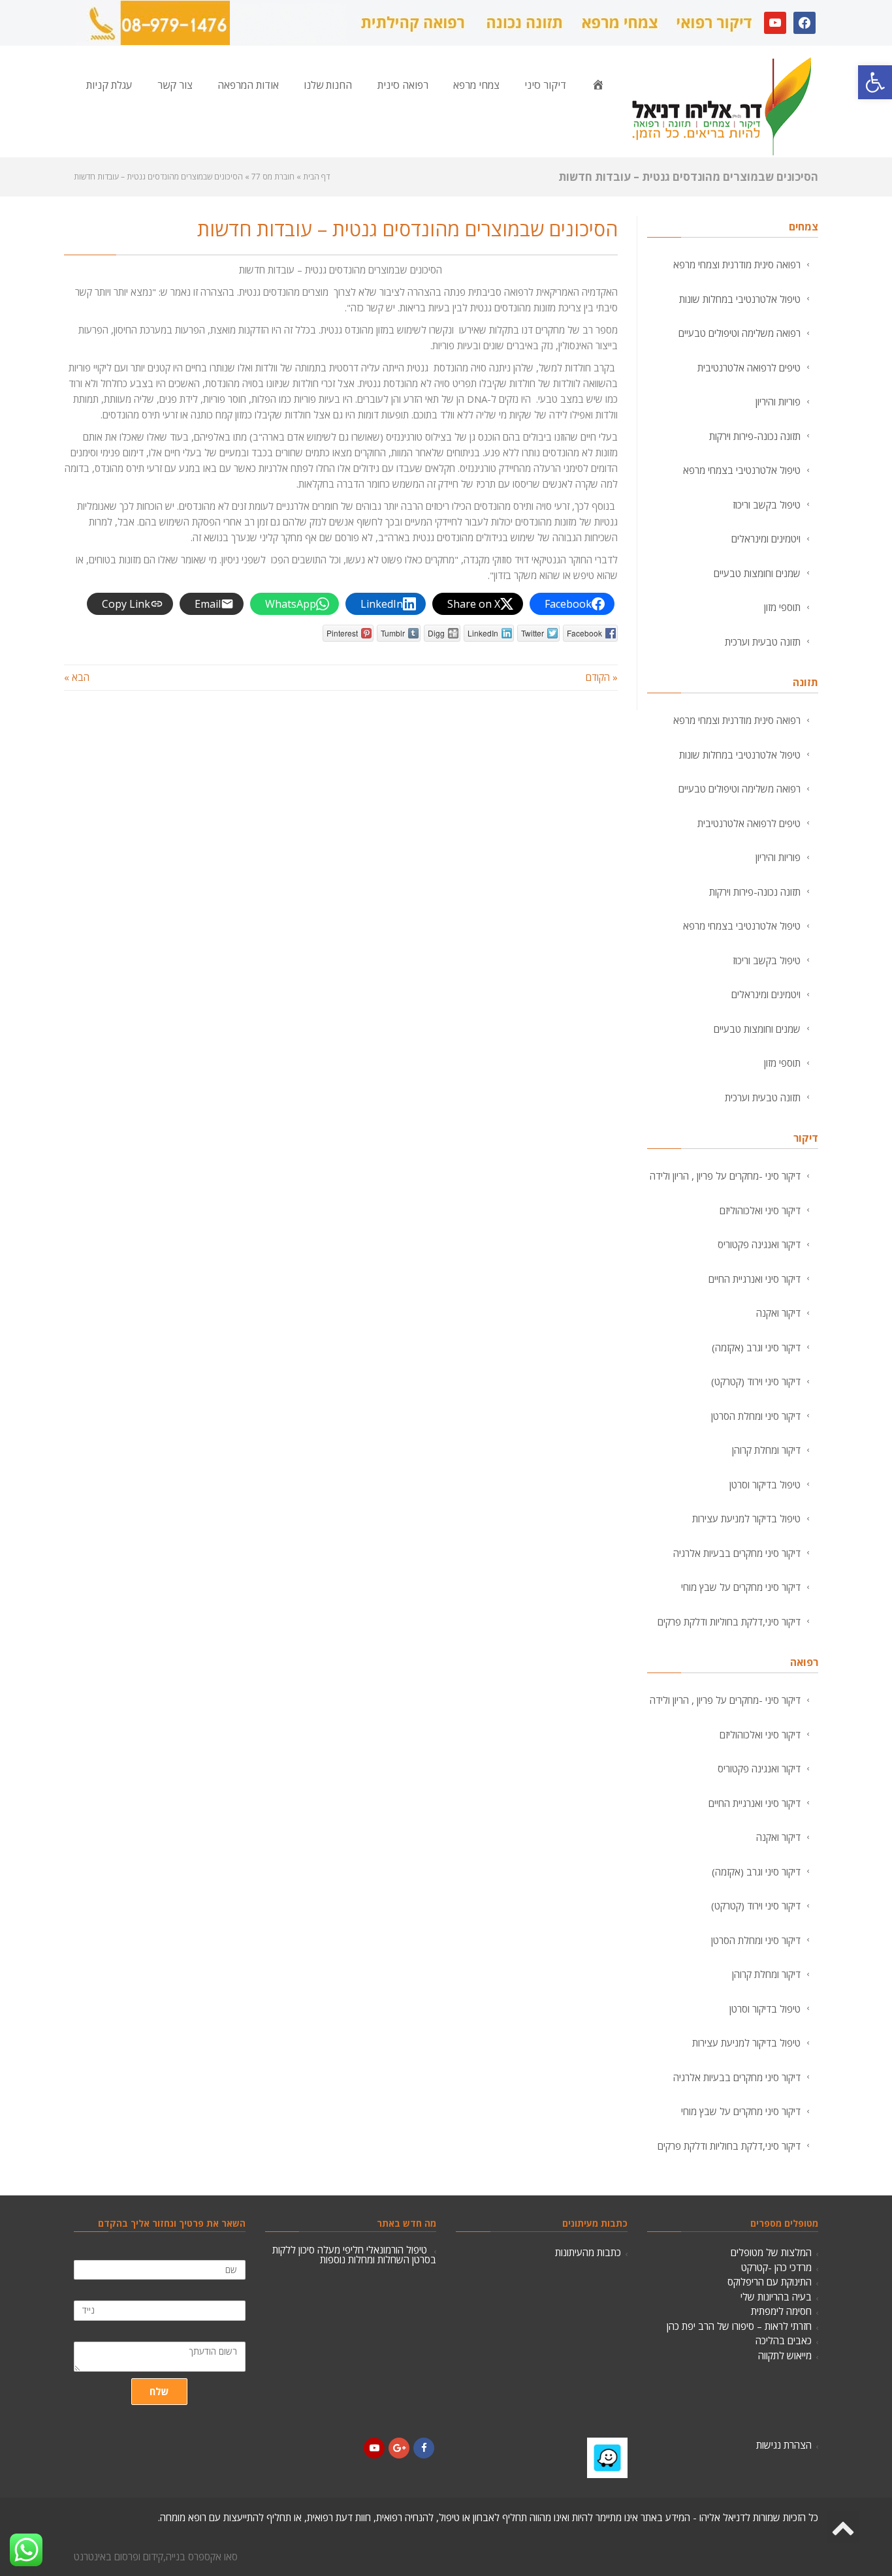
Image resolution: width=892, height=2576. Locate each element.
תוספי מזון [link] (782, 607)
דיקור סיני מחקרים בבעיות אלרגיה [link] (737, 1553)
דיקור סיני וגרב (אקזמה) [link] (756, 1347)
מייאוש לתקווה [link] (785, 2355)
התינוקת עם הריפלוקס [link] (770, 2282)
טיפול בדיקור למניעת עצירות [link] (746, 1518)
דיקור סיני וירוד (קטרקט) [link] (756, 1381)
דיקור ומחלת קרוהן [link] (766, 1450)
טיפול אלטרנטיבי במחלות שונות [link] (740, 299)
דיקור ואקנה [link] (778, 1313)
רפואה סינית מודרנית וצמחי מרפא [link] (737, 264)
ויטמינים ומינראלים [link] (766, 539)
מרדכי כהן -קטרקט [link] (776, 2267)
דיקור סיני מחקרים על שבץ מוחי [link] (741, 1587)
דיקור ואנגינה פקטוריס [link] (759, 1244)
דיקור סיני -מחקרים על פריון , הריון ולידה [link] (725, 1176)
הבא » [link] (77, 677)
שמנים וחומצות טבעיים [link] (757, 573)
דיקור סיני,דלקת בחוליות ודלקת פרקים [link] (729, 1622)
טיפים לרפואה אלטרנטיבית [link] (749, 368)
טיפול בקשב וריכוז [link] (767, 505)
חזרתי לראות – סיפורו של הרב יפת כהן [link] (739, 2326)
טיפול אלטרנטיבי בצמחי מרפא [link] (742, 470)
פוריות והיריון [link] (778, 401)
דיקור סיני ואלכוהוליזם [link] (760, 1210)
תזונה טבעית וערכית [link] (763, 642)
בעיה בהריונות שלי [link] (776, 2297)
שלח (159, 2391)
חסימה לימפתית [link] (781, 2311)
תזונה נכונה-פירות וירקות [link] (755, 436)
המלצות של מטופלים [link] (771, 2252)
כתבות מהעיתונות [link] (588, 2252)
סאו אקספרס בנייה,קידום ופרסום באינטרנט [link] (156, 2556)
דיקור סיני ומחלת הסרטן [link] (756, 1416)
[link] (875, 82)
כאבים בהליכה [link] (784, 2340)
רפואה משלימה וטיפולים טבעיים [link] (740, 333)
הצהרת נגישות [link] (784, 2445)
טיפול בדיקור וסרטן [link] (765, 1484)
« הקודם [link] (602, 677)
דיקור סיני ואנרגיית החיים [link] (755, 1279)
